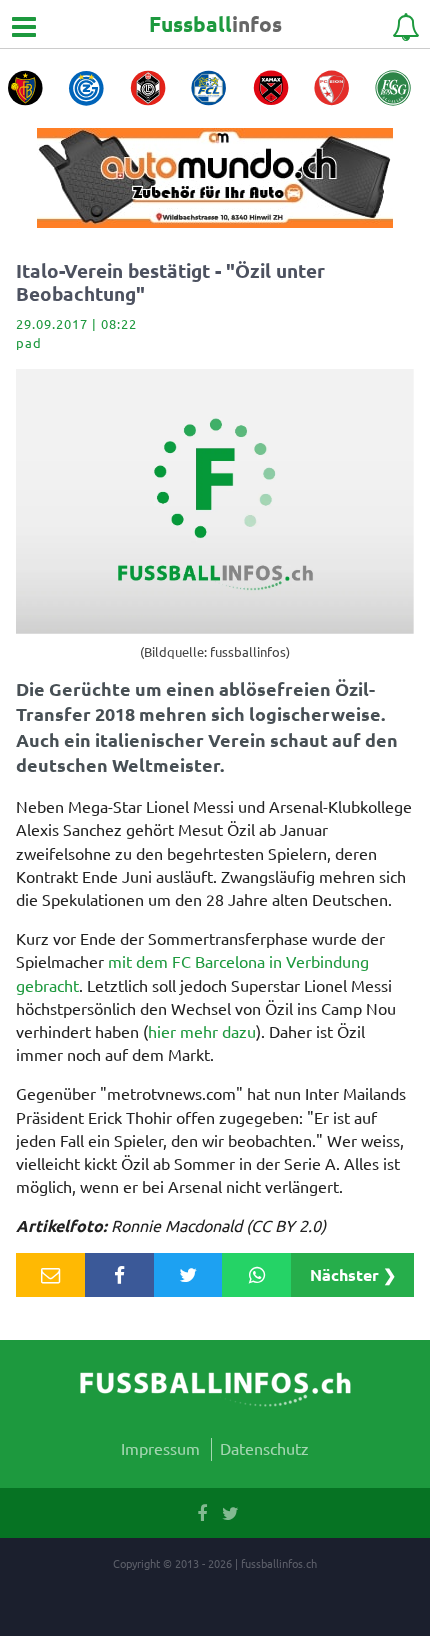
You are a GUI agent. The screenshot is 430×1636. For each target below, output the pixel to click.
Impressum (160, 1448)
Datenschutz (264, 1448)
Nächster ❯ (353, 1274)
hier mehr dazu (202, 1031)
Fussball (215, 23)
